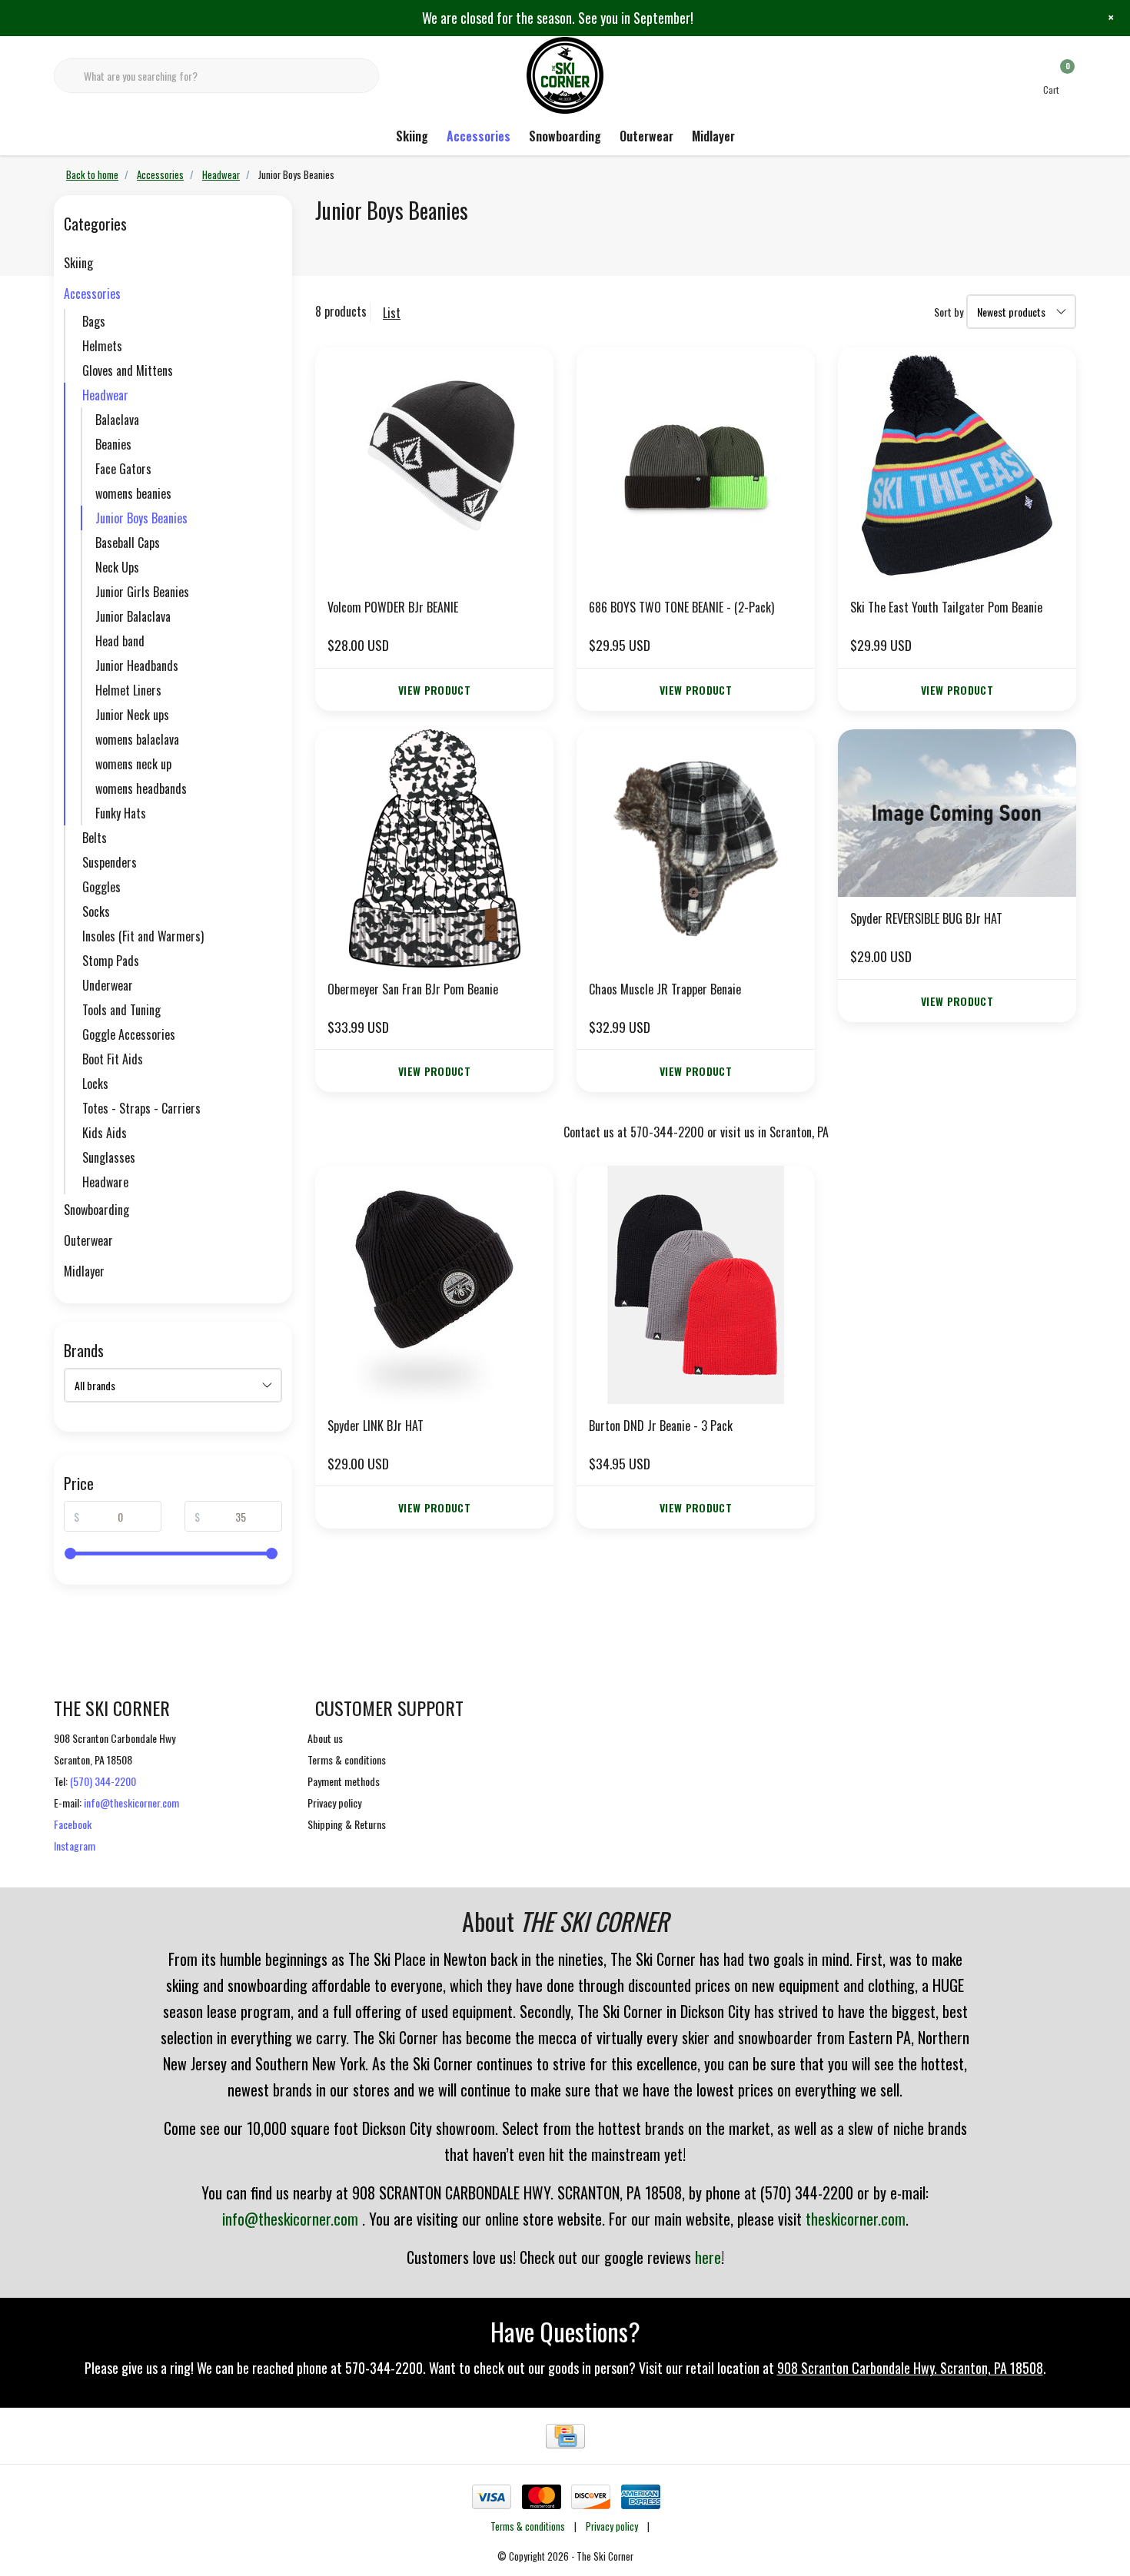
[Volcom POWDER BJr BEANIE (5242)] (434, 466)
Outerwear (646, 136)
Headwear (105, 395)
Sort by (949, 312)
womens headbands (141, 788)
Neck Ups (117, 567)
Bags (94, 321)
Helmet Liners (128, 690)
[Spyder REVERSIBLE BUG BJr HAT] (957, 813)
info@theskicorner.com (131, 1803)
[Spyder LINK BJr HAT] (434, 1285)
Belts (95, 838)
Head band (120, 641)
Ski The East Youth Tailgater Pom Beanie (946, 607)
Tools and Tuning (121, 1010)
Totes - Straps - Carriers (141, 1108)
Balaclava (117, 420)
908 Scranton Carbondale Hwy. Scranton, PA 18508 (910, 2368)
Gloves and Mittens (128, 370)
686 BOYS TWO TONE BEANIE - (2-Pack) (681, 607)
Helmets (102, 346)
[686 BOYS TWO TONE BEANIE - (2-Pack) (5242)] (696, 466)
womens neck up (133, 764)
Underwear (108, 985)
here (708, 2257)
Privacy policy (612, 2526)
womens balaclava (137, 739)
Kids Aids (105, 1133)
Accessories (479, 136)
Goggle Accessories (129, 1034)
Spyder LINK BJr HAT (376, 1426)
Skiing (412, 136)
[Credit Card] (565, 2436)
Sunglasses (109, 1157)
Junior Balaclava (133, 616)
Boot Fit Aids (113, 1059)
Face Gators (123, 469)
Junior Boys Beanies (141, 518)
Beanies (113, 444)
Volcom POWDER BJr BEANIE (393, 607)
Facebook (73, 1824)
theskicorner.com (856, 2219)
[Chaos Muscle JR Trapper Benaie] (696, 848)
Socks (96, 911)
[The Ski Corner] (565, 74)
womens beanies (133, 493)
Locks (95, 1084)
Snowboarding (565, 136)
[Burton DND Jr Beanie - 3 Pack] (696, 1285)
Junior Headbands (137, 666)
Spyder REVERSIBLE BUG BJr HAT (926, 918)
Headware (105, 1182)
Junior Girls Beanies (142, 592)
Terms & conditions (528, 2526)
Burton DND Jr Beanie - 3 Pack (661, 1426)
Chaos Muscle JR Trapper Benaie (665, 989)
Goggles (101, 887)
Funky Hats (121, 813)
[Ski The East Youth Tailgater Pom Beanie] (957, 466)
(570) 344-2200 (103, 1781)
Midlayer (713, 136)
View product (434, 690)
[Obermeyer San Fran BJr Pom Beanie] (434, 848)
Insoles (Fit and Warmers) (143, 936)
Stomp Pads (111, 961)
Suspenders (110, 862)
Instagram (75, 1846)
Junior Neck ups (132, 715)
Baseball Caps (128, 543)
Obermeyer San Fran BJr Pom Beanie (413, 989)
